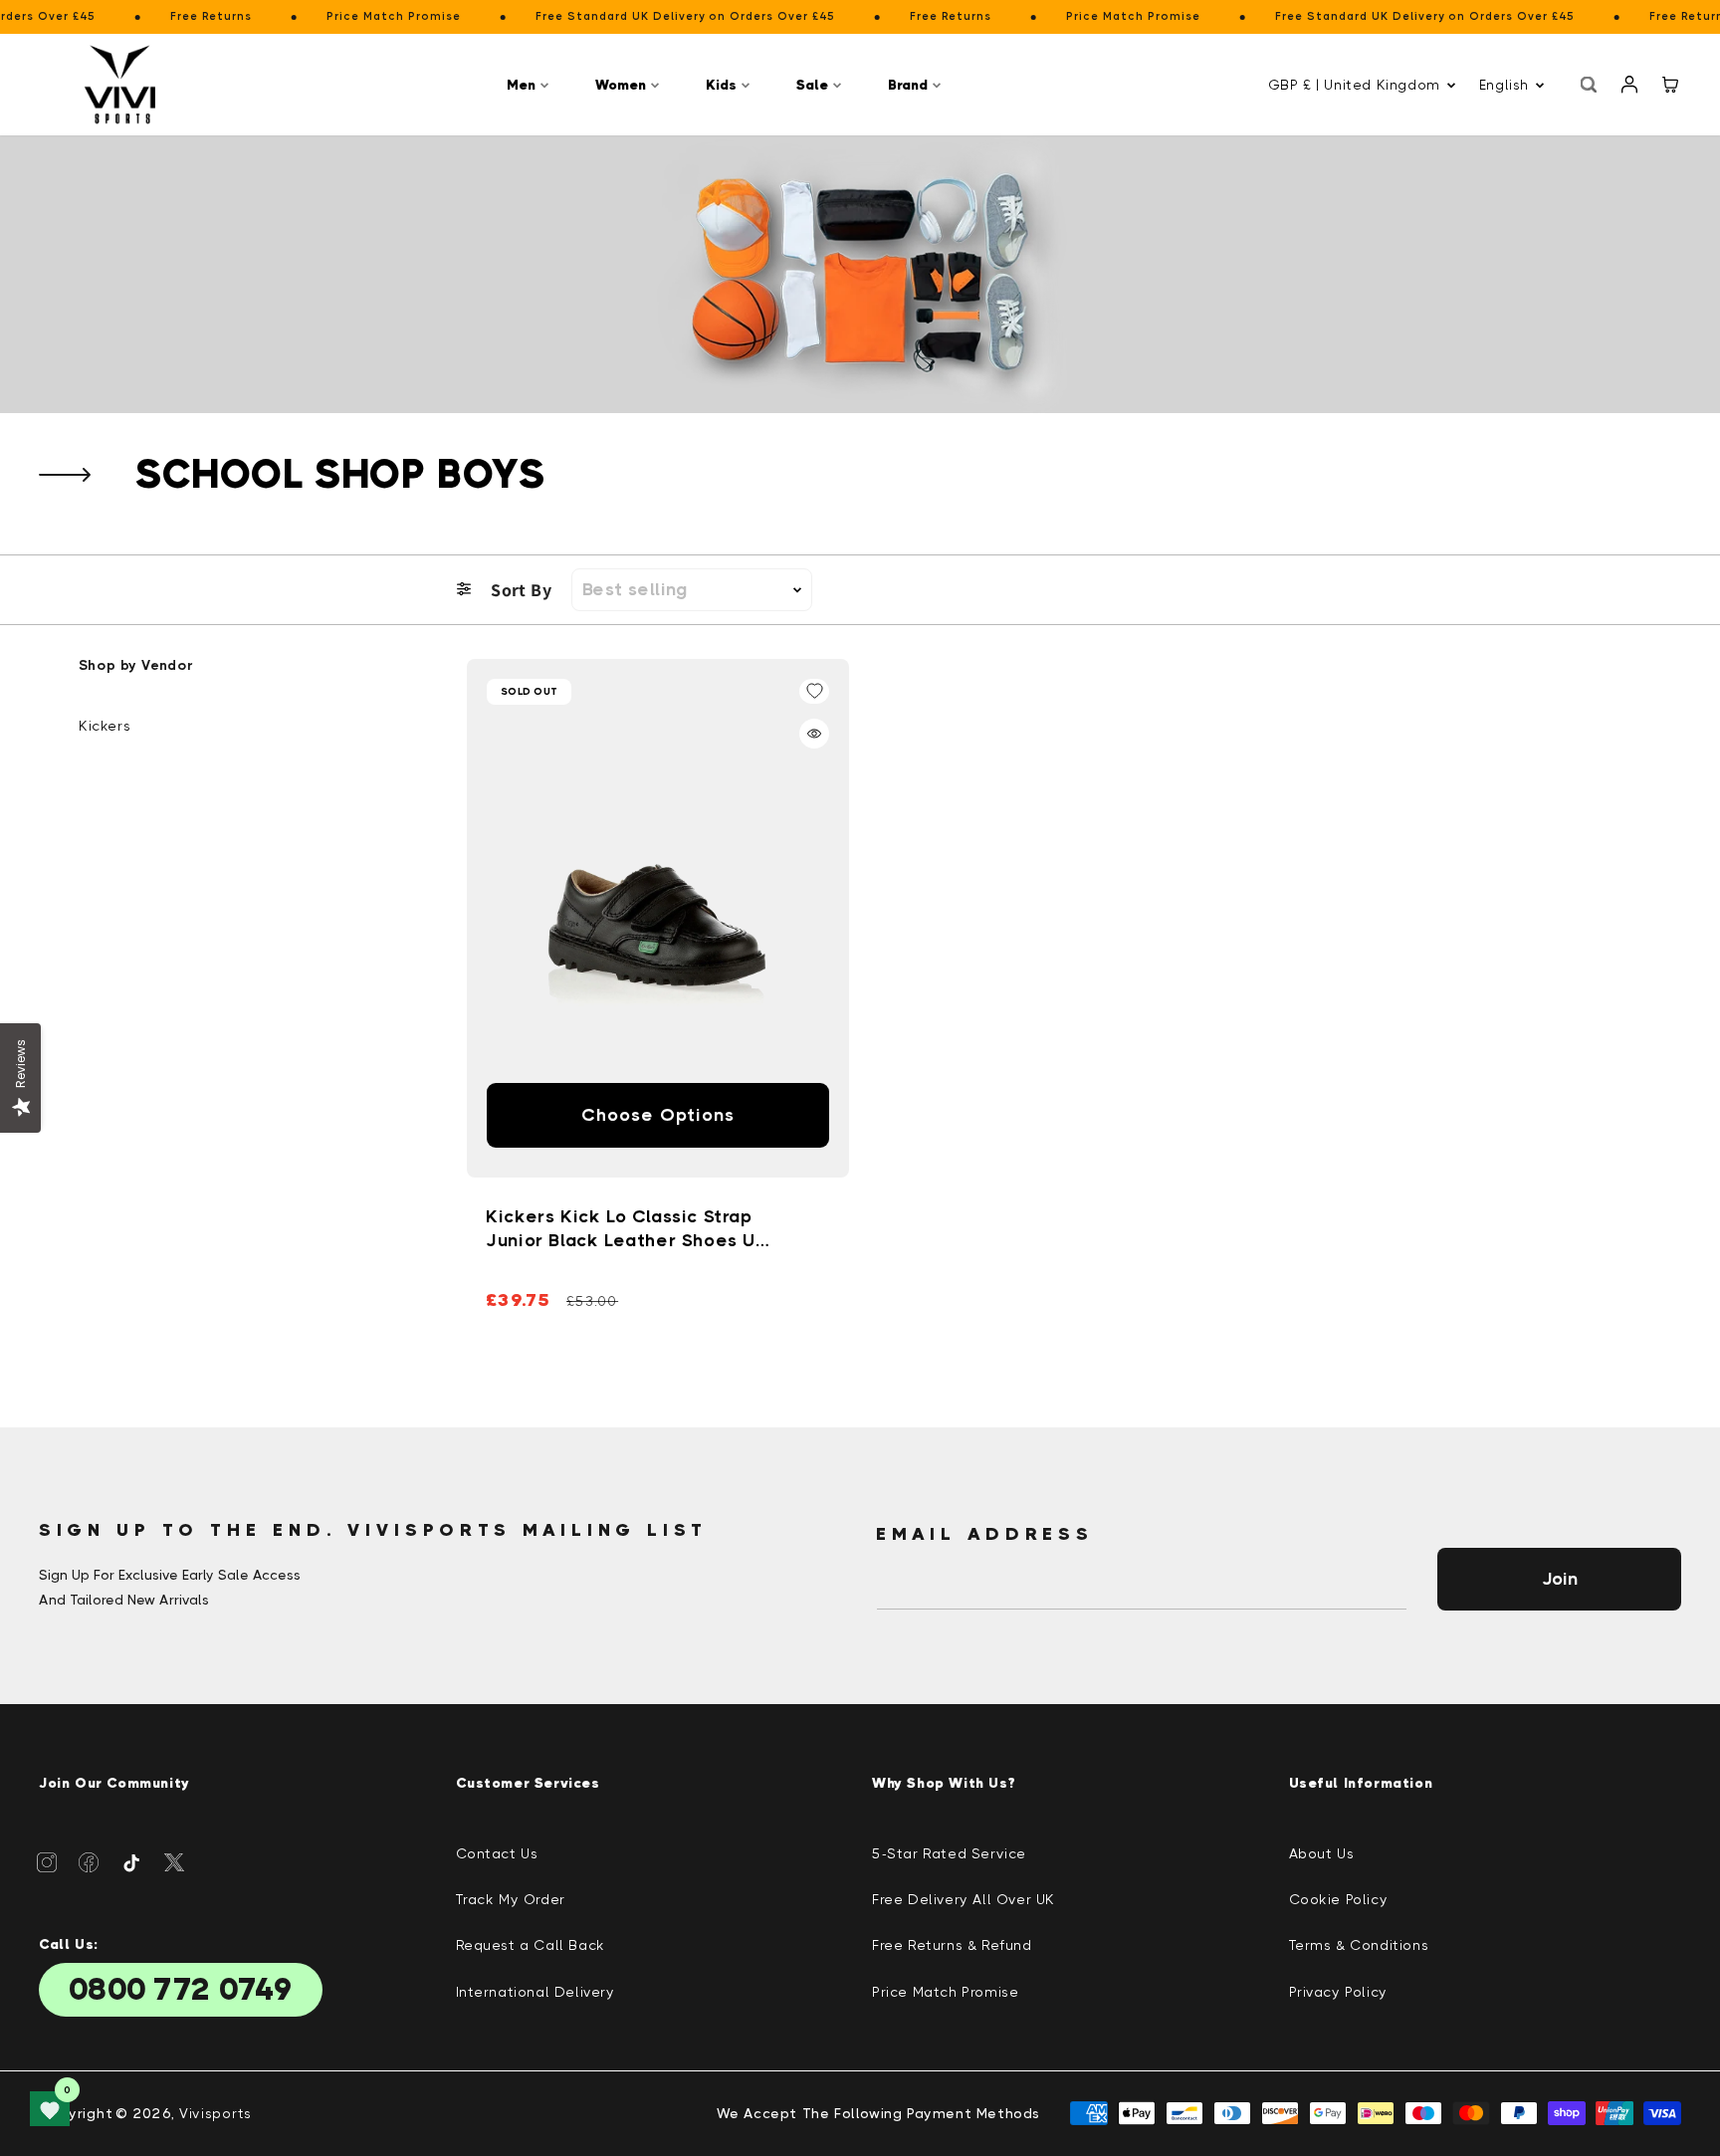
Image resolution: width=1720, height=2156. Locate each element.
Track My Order (511, 1899)
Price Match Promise (945, 1992)
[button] (531, 85)
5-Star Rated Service (949, 1853)
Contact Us (497, 1853)
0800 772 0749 (181, 1990)
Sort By (521, 590)
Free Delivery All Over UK (964, 1899)
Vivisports (215, 2113)
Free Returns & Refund (952, 1945)
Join (1560, 1579)
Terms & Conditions (1359, 1945)
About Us (1322, 1853)
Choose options (658, 1115)
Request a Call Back (531, 1945)
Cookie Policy (1339, 1899)
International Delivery (536, 1992)
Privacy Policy (1338, 1992)
